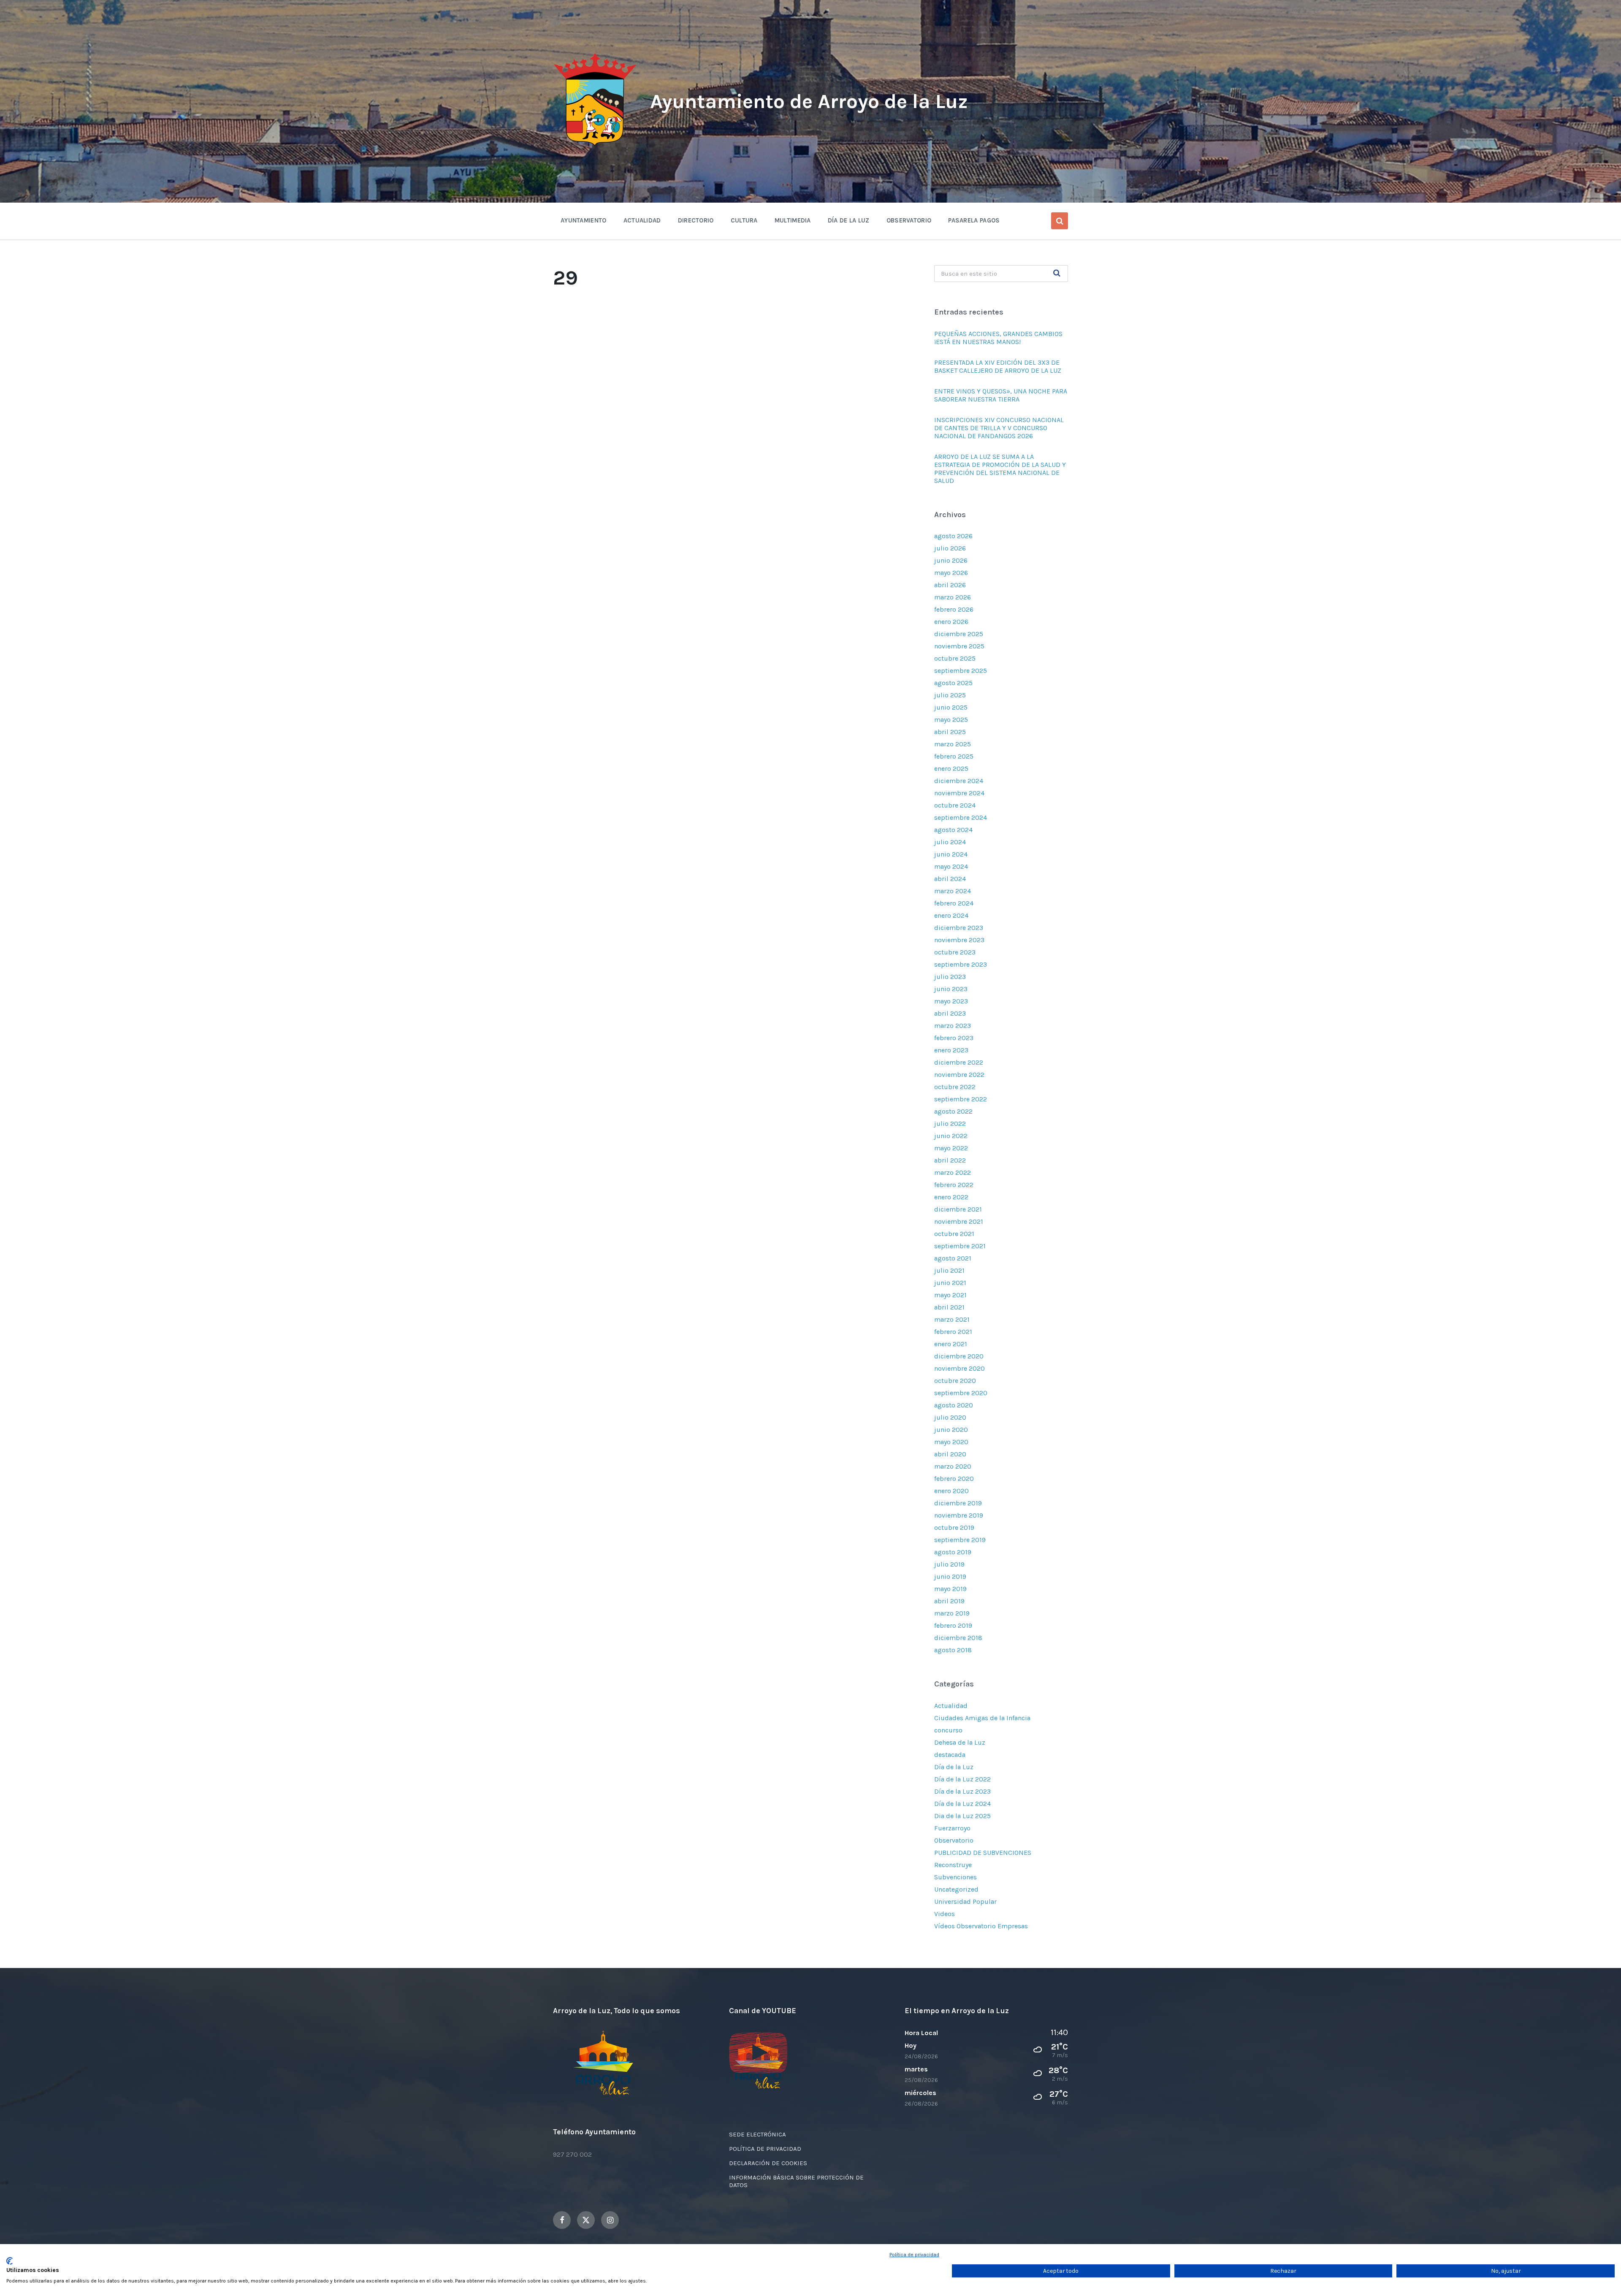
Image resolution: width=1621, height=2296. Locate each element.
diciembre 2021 (958, 1209)
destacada (950, 1755)
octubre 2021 (954, 1234)
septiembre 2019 (960, 1540)
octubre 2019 (954, 1528)
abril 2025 (950, 732)
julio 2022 (950, 1124)
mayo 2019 (950, 1589)
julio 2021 (949, 1270)
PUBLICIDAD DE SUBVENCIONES (983, 1853)
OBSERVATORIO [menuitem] (909, 220)
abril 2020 (950, 1454)
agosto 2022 (953, 1111)
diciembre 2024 (959, 781)
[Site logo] (595, 146)
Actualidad (951, 1706)
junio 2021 (950, 1283)
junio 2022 (951, 1136)
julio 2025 (950, 695)
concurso (948, 1730)
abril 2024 (950, 879)
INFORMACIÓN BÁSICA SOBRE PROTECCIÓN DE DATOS (796, 2181)
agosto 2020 (954, 1405)
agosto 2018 (953, 1650)
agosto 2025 (953, 683)
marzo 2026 (953, 597)
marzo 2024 (953, 891)
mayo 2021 (950, 1295)
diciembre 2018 (958, 1638)
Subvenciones (956, 1877)
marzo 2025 (953, 744)
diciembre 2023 (959, 928)
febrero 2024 (954, 903)
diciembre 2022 (959, 1062)
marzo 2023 (953, 1026)
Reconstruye (953, 1865)
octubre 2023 (955, 952)
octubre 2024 (955, 805)
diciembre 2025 (959, 634)
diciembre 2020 (959, 1356)
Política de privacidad (914, 2255)
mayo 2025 (951, 720)
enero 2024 (951, 915)
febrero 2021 (953, 1332)
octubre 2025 (955, 658)
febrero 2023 (954, 1038)
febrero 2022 (954, 1185)
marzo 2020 (953, 1466)
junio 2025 (951, 707)
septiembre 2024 (961, 817)
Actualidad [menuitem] (642, 220)
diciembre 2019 (958, 1503)
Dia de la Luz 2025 (962, 1816)
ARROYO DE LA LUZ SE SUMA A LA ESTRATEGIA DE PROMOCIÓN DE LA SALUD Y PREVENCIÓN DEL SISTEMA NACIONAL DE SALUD (1000, 469)
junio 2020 (951, 1430)
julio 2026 (950, 548)
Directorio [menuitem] (696, 220)
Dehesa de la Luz (960, 1742)
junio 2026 (951, 560)
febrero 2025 (954, 756)
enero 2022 (951, 1197)
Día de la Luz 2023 (962, 1791)
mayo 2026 (951, 573)
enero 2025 (951, 768)
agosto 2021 (953, 1258)
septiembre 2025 (961, 671)
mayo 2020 (951, 1442)
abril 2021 (949, 1307)
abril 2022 (950, 1160)
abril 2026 (950, 585)
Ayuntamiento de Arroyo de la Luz (809, 101)
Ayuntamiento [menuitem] (584, 220)
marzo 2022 (953, 1172)
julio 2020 (950, 1417)
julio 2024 (950, 842)
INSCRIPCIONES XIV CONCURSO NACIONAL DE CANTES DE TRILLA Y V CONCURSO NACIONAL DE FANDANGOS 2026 (999, 428)
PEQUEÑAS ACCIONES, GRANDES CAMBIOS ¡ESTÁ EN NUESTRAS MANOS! (998, 338)
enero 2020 (951, 1491)
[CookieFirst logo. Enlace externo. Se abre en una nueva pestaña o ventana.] (9, 2261)
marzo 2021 (952, 1319)
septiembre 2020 (961, 1393)
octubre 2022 (955, 1087)
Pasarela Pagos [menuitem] (974, 220)
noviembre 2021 (959, 1221)
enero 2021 (951, 1344)
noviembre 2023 (959, 940)
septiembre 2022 (961, 1099)
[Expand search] (1060, 221)
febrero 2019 (953, 1625)
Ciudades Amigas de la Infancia (982, 1718)
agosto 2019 (953, 1552)
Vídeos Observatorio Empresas (981, 1926)
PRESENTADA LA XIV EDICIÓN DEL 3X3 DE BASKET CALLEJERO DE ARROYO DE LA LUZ (998, 366)
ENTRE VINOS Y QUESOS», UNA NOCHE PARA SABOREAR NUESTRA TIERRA (1001, 395)
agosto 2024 (953, 830)
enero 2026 (951, 622)
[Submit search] (1057, 274)
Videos (945, 1914)
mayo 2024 (951, 866)
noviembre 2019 (959, 1515)
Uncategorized (956, 1889)
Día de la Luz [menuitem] (849, 220)
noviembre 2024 (959, 793)
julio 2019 (949, 1564)
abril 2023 (950, 1013)
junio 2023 (951, 989)
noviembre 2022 (959, 1075)
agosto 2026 (953, 536)
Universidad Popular (965, 1902)
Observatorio (954, 1840)
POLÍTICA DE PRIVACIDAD (765, 2149)
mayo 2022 (951, 1148)
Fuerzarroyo (952, 1828)
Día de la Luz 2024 (962, 1804)
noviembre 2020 (960, 1368)
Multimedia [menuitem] (793, 220)
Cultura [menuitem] (744, 220)
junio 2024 (951, 854)
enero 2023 (951, 1050)
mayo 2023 (951, 1001)
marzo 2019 (952, 1613)
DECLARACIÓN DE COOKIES (768, 2163)
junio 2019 (950, 1576)
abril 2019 (949, 1601)
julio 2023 (950, 977)
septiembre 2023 (961, 964)
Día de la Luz (954, 1767)
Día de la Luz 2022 (962, 1779)
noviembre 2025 (959, 646)
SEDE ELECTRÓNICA (758, 2134)
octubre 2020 (955, 1381)
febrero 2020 (954, 1479)
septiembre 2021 (960, 1246)
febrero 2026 (954, 609)
